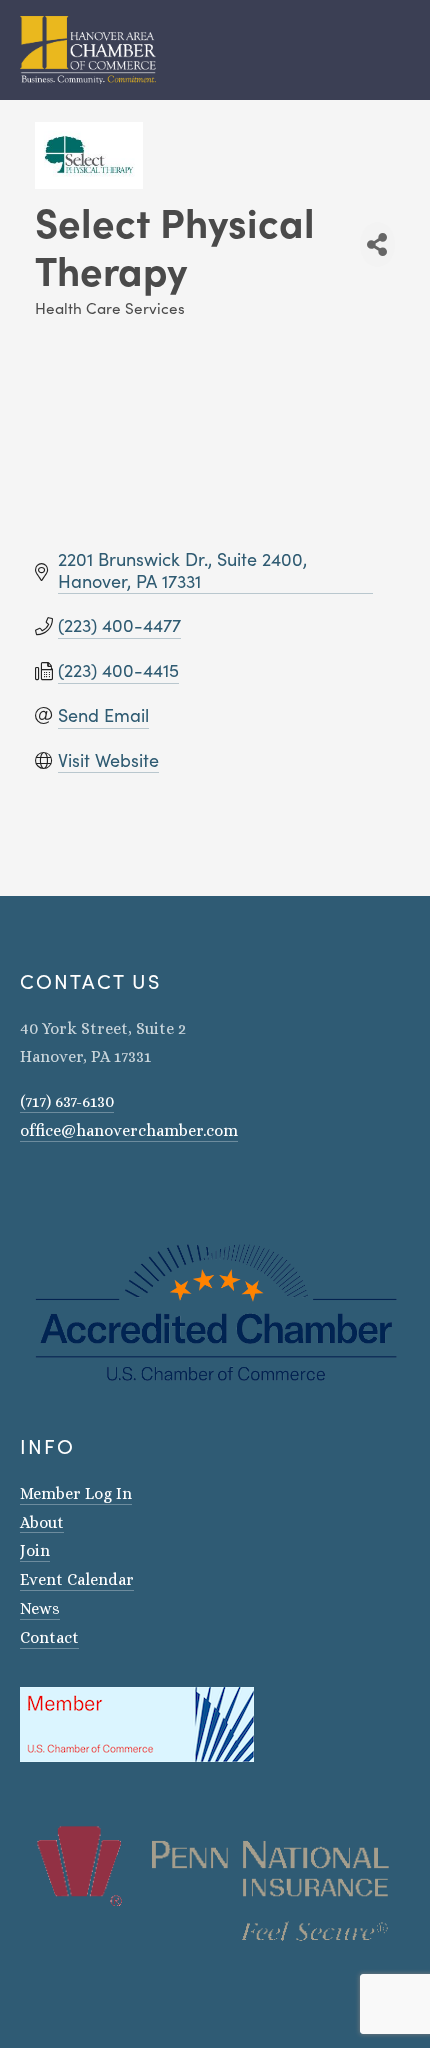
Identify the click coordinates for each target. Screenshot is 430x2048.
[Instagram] (28, 1188)
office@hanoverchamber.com (129, 1130)
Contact (49, 1637)
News (40, 1608)
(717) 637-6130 (67, 1101)
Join (35, 1550)
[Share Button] (377, 244)
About (42, 1522)
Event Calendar (77, 1579)
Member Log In (76, 1493)
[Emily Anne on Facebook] (54, 1188)
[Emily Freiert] (80, 1188)
